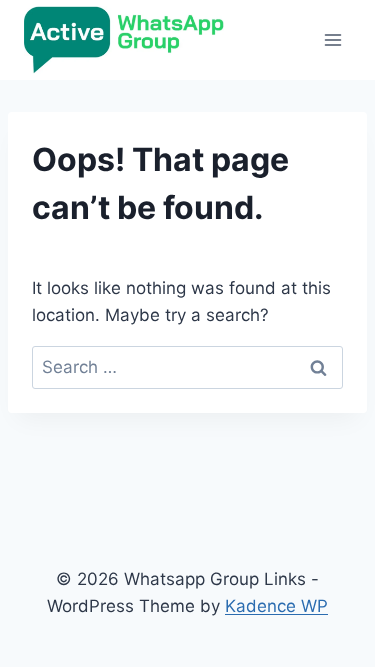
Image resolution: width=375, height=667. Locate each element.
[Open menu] (332, 39)
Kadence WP (276, 606)
